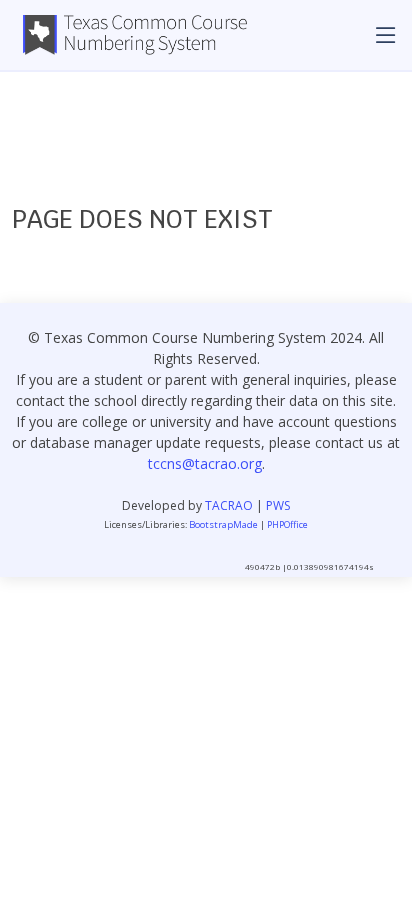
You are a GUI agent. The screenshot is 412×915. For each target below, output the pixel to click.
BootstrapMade (223, 524)
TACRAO (229, 505)
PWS (278, 505)
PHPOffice (287, 524)
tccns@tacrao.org (205, 463)
